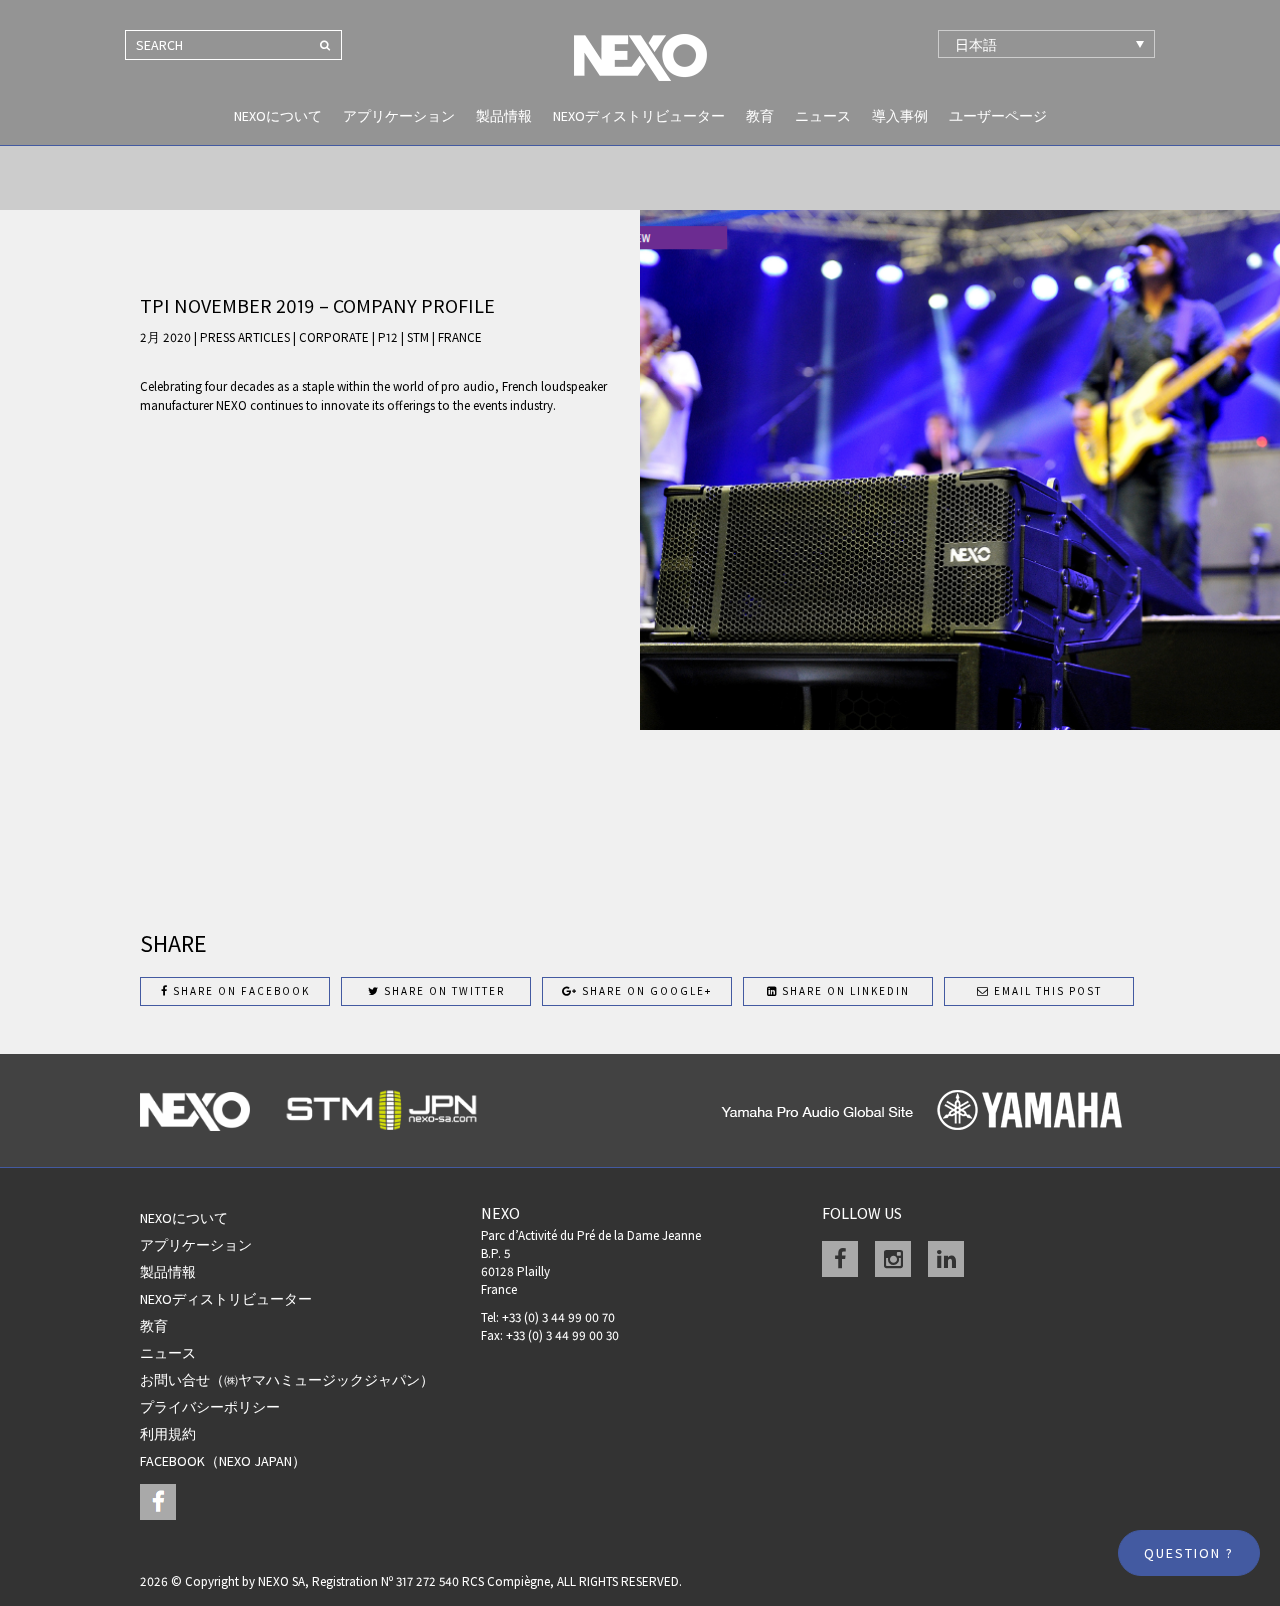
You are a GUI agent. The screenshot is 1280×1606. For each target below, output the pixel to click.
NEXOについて (278, 116)
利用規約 (168, 1434)
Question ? (1189, 1553)
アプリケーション (399, 116)
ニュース (823, 116)
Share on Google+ (645, 991)
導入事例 (900, 116)
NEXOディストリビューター (639, 116)
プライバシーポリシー (210, 1407)
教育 (760, 116)
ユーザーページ (998, 116)
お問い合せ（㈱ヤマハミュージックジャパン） (287, 1380)
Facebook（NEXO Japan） (223, 1461)
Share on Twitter (442, 991)
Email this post (1046, 991)
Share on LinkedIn (844, 991)
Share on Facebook (239, 991)
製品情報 (504, 116)
